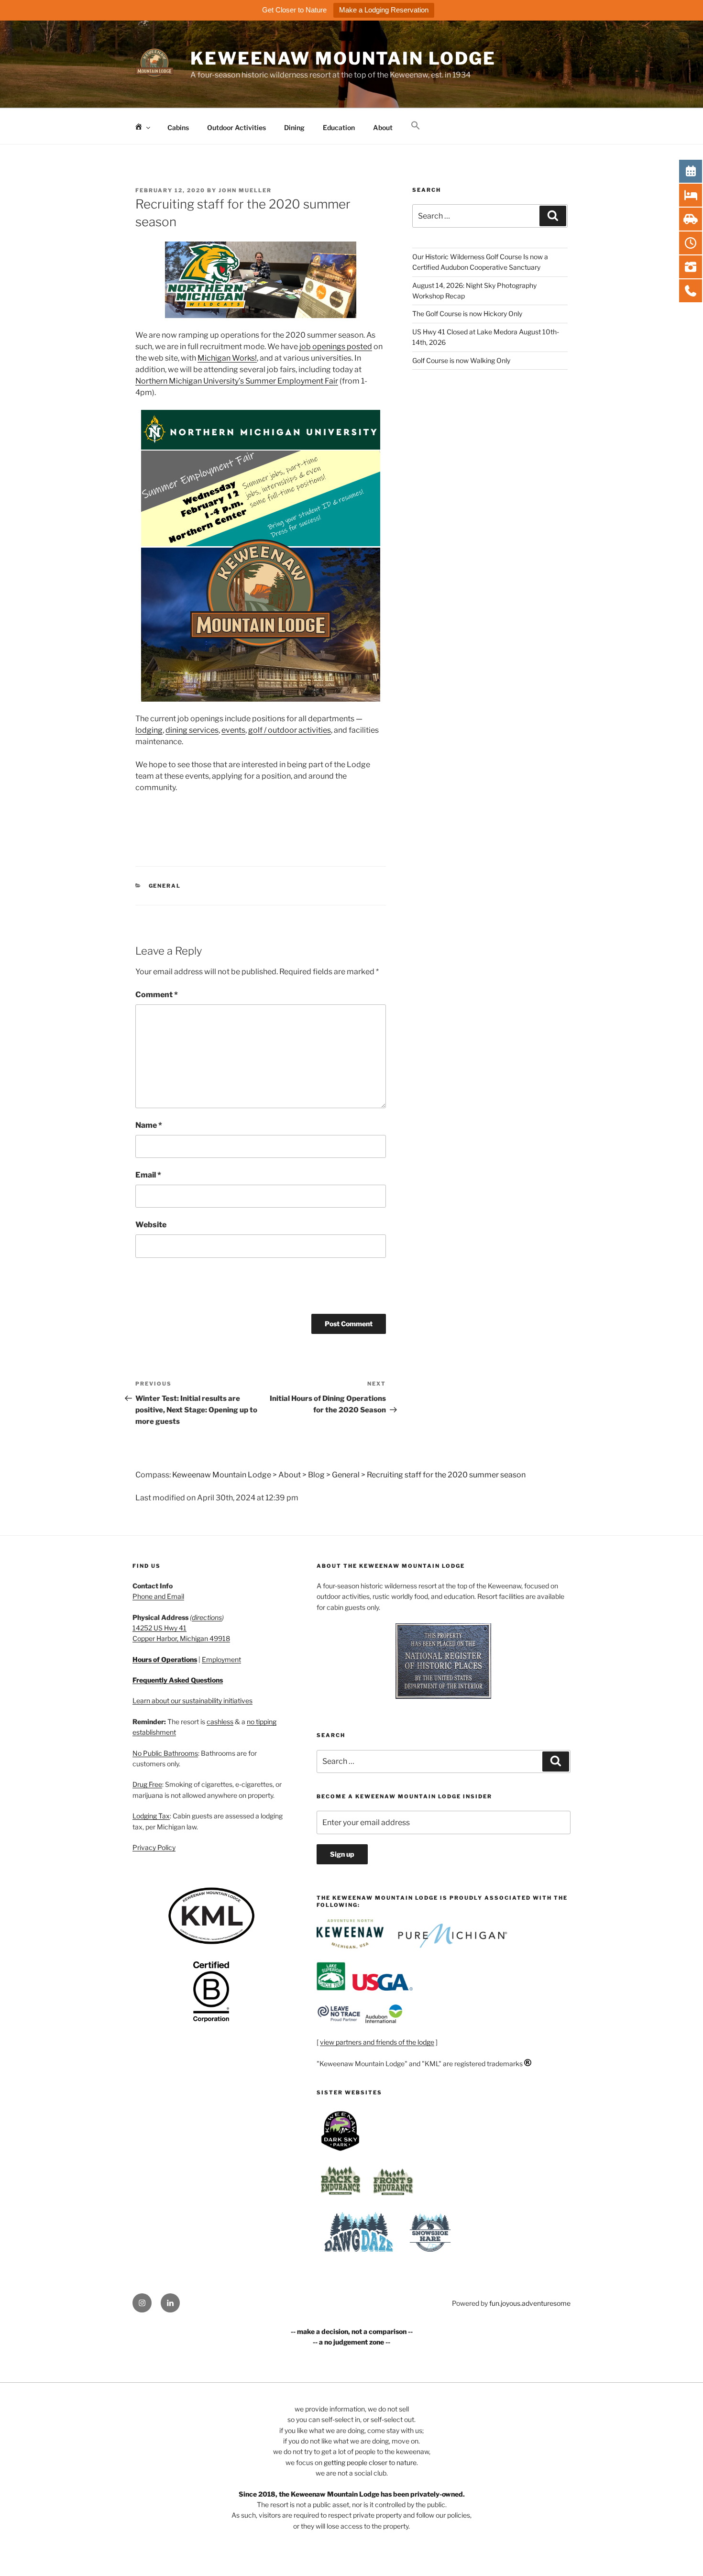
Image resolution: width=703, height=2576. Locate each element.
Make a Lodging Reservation (384, 10)
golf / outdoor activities (290, 730)
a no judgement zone (351, 2342)
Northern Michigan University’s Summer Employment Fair (237, 381)
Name (149, 1125)
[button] (415, 126)
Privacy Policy (154, 1847)
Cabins (178, 127)
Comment (157, 995)
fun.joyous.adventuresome (530, 2303)
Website (151, 1225)
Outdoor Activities (236, 127)
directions (207, 1617)
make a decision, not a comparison (352, 2331)
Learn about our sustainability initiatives (192, 1701)
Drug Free (147, 1784)
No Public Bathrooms (165, 1753)
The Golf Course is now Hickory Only (467, 314)
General (165, 886)
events (233, 730)
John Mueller (245, 190)
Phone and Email (158, 1596)
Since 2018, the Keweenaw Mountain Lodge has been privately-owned (351, 2494)
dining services (192, 730)
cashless (220, 1722)
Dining (294, 127)
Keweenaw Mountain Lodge (343, 58)
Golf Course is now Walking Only (461, 360)
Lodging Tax (151, 1816)
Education (339, 127)
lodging (149, 730)
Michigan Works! (227, 358)
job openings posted (336, 347)
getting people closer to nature (370, 2462)
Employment (221, 1659)
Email (148, 1175)
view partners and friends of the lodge (377, 2042)
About (383, 127)
